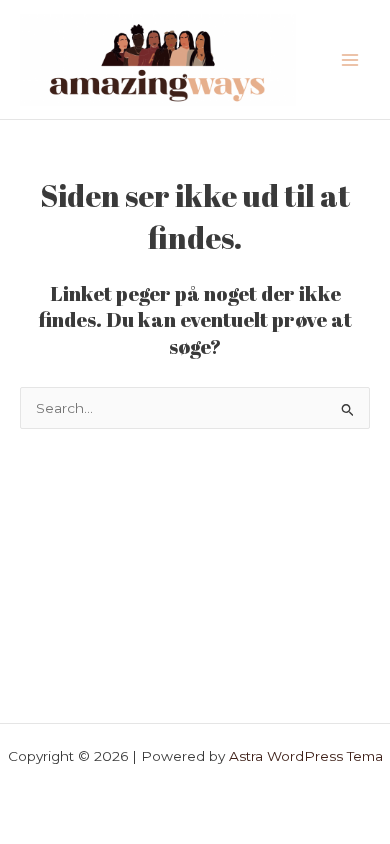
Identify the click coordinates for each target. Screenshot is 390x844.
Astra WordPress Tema (306, 756)
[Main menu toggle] (350, 59)
